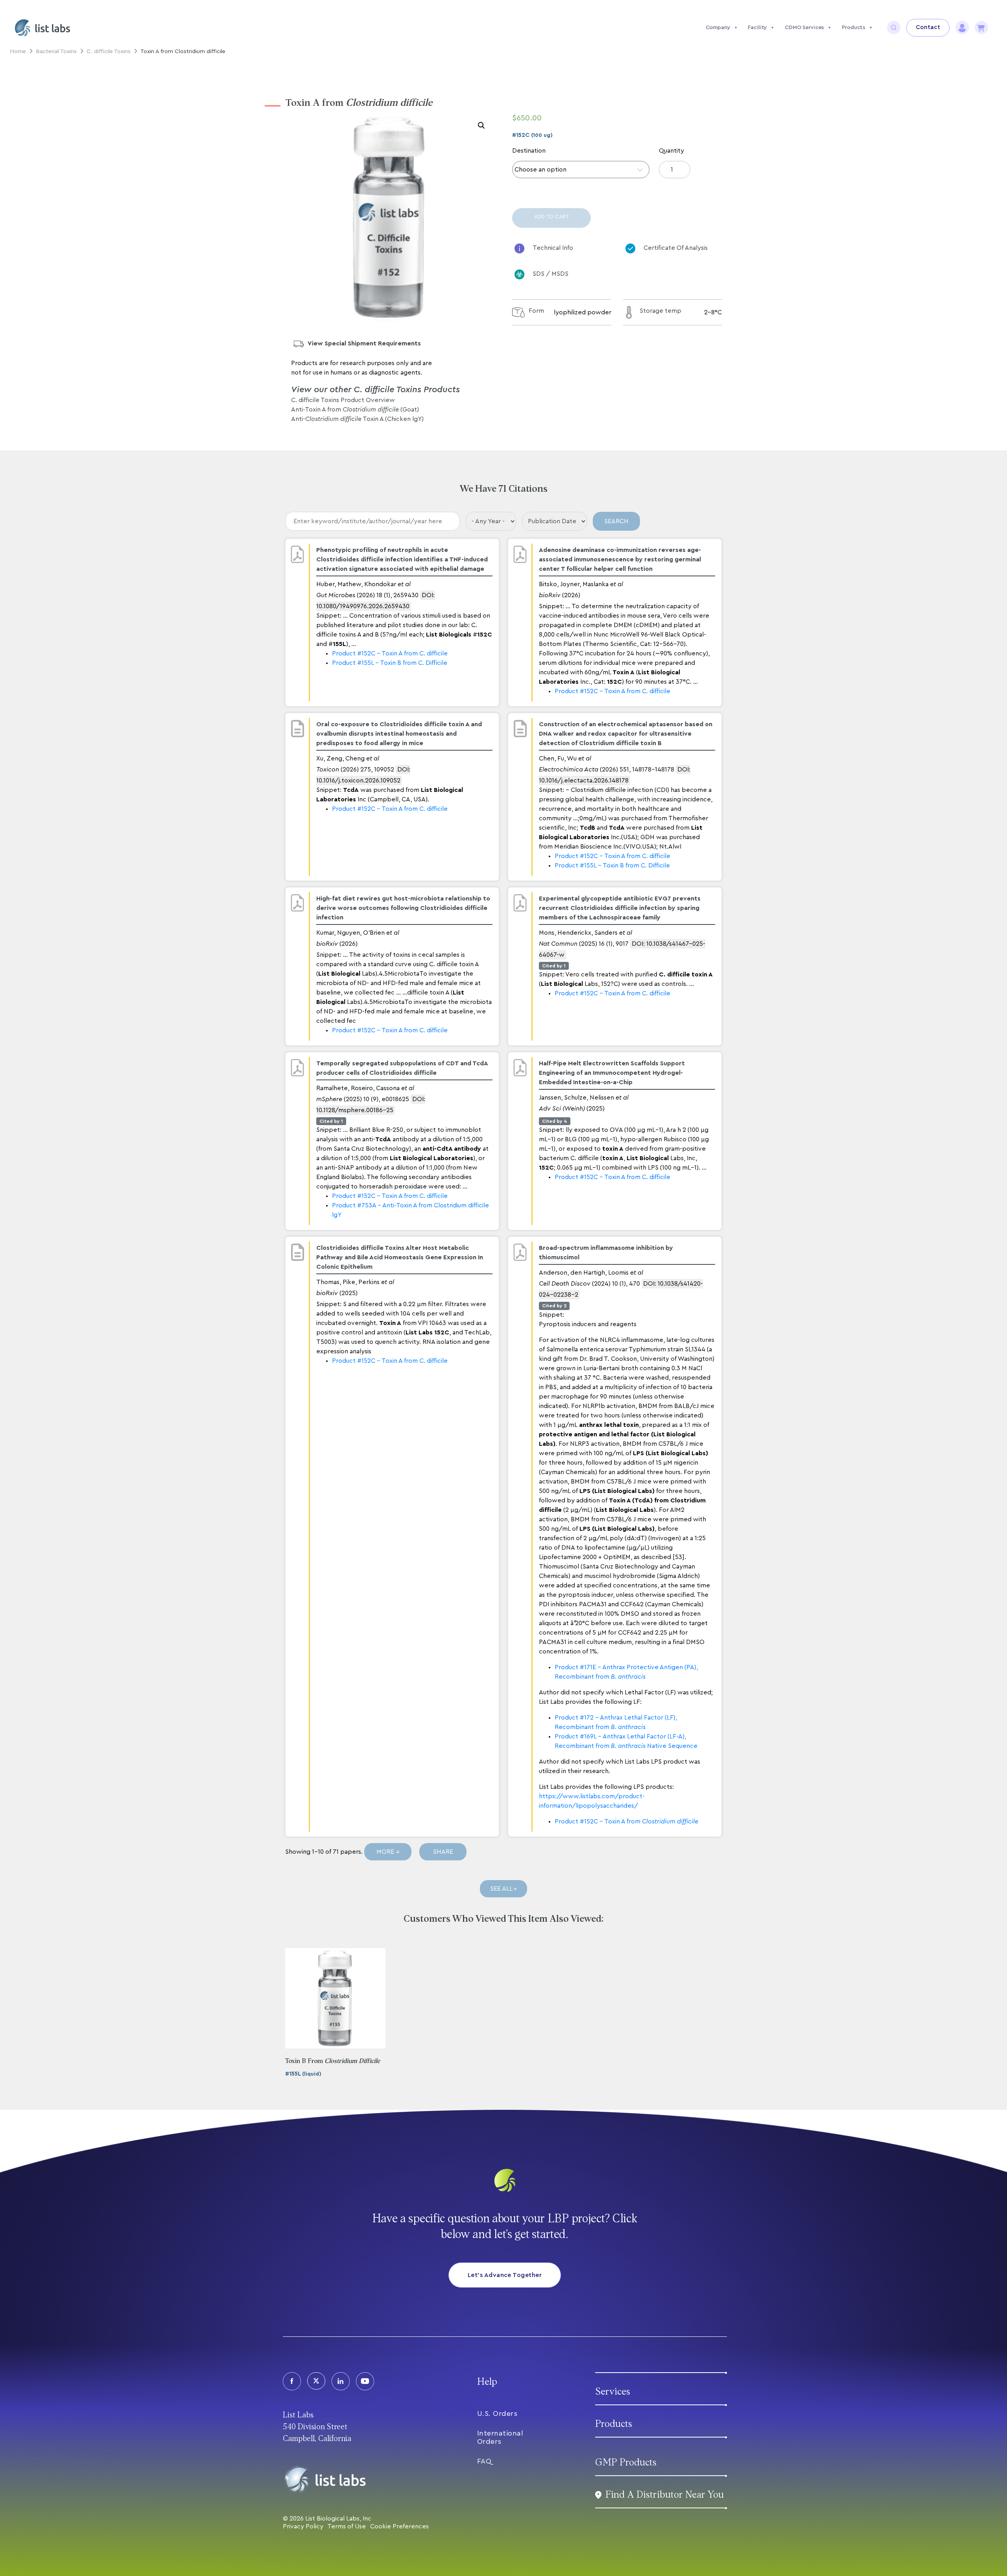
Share (443, 1852)
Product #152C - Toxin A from (626, 1821)
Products (854, 28)
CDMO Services (804, 28)
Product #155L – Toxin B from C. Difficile (390, 663)
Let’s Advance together (505, 2275)
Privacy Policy (303, 2526)
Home (18, 51)
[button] (481, 125)
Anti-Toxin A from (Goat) (355, 410)
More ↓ (388, 1852)
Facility (757, 28)
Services (613, 2392)
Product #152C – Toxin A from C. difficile (390, 653)
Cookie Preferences (399, 2526)
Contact (928, 27)
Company (718, 28)
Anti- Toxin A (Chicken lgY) (357, 419)
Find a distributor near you (665, 2495)
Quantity (671, 151)
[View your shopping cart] (981, 28)
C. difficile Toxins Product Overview (343, 400)
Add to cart (551, 217)
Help (487, 2382)
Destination (529, 151)
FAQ (484, 2461)
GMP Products (626, 2463)
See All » (503, 1889)
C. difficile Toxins (109, 51)
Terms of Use (347, 2526)
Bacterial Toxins (56, 51)
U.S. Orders (497, 2414)
